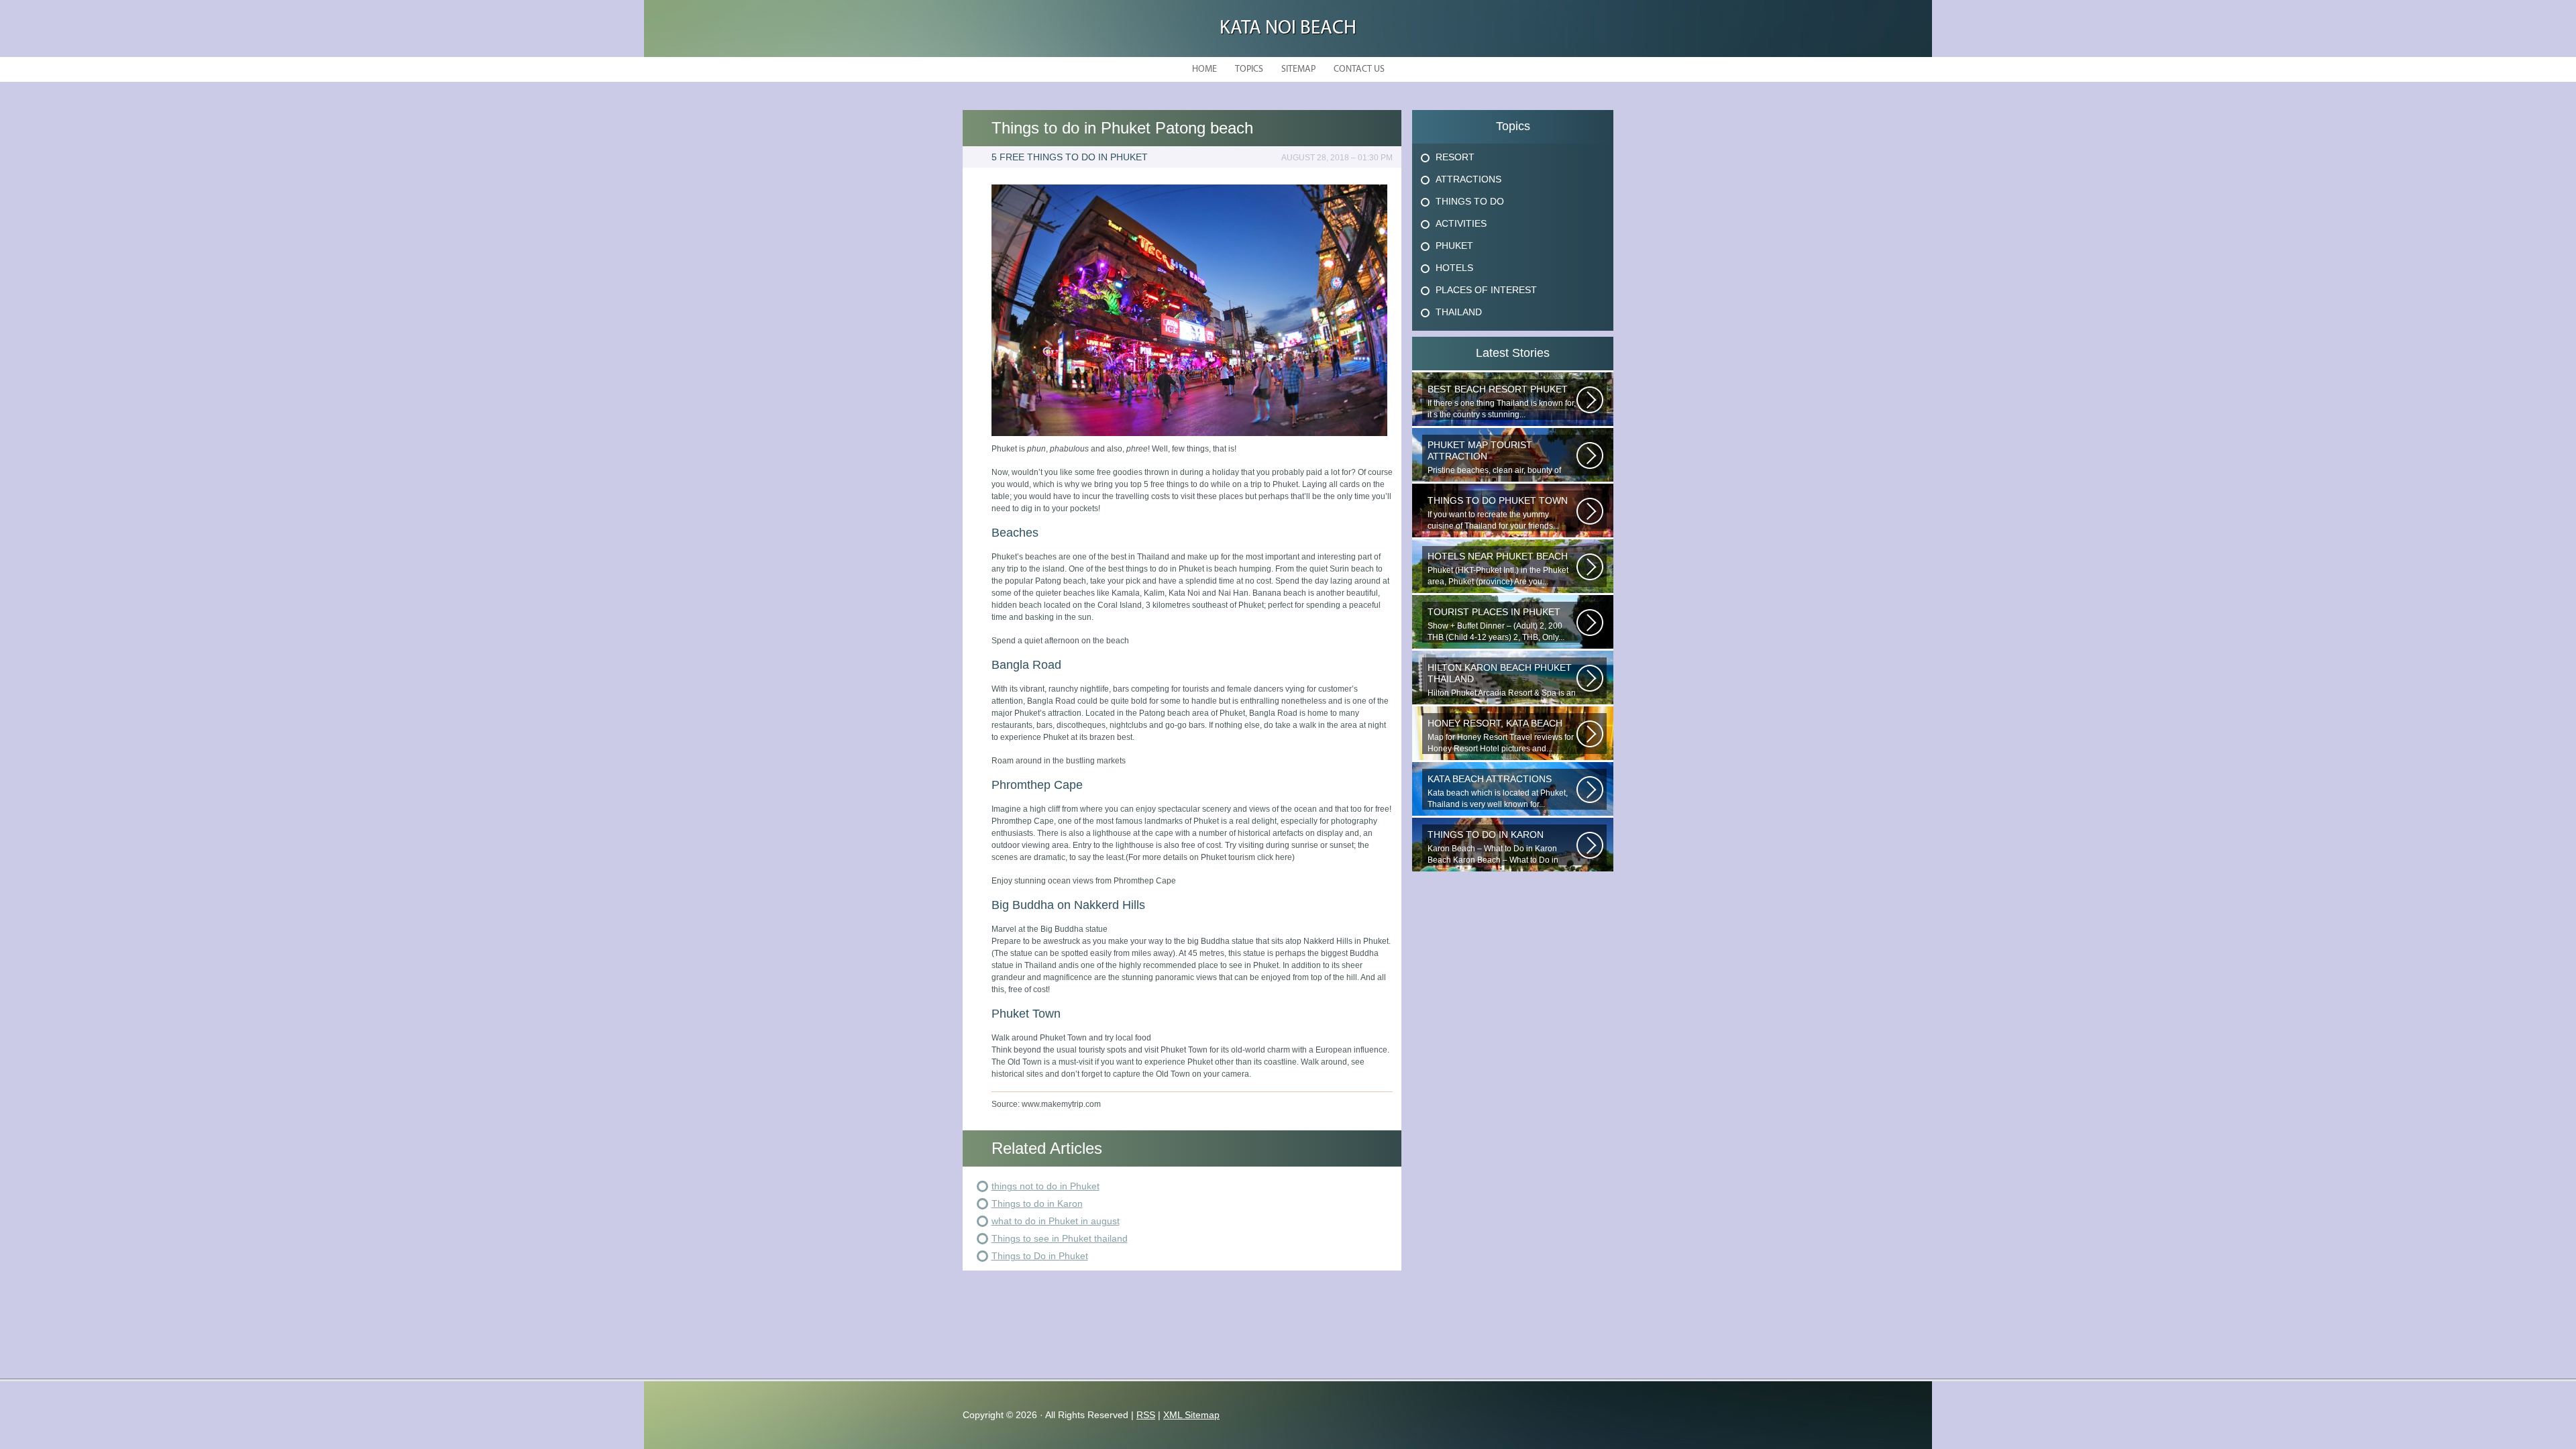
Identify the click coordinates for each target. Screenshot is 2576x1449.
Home (1204, 69)
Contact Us (1359, 69)
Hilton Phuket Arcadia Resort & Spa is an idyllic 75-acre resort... (1502, 680)
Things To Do (1470, 201)
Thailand (1459, 312)
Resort (1455, 157)
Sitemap (1298, 69)
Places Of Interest (1486, 290)
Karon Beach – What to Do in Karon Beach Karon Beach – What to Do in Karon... (1493, 847)
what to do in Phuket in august (1056, 1221)
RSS (1146, 1415)
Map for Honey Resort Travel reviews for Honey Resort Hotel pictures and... (1501, 736)
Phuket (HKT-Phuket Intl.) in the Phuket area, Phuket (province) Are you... (1498, 569)
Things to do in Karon (1037, 1203)
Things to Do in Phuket (1040, 1256)
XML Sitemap (1191, 1415)
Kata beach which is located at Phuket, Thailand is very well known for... (1498, 791)
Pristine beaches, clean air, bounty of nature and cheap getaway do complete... (1494, 458)
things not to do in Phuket (1045, 1186)
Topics (1249, 69)
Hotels (1454, 268)
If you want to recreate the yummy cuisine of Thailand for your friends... (1498, 513)
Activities (1461, 223)
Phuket (1454, 246)
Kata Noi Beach (1288, 29)
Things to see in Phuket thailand (1060, 1238)
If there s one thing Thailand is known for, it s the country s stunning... (1502, 401)
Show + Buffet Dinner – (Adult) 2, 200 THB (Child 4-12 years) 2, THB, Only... (1496, 624)
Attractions (1468, 179)
